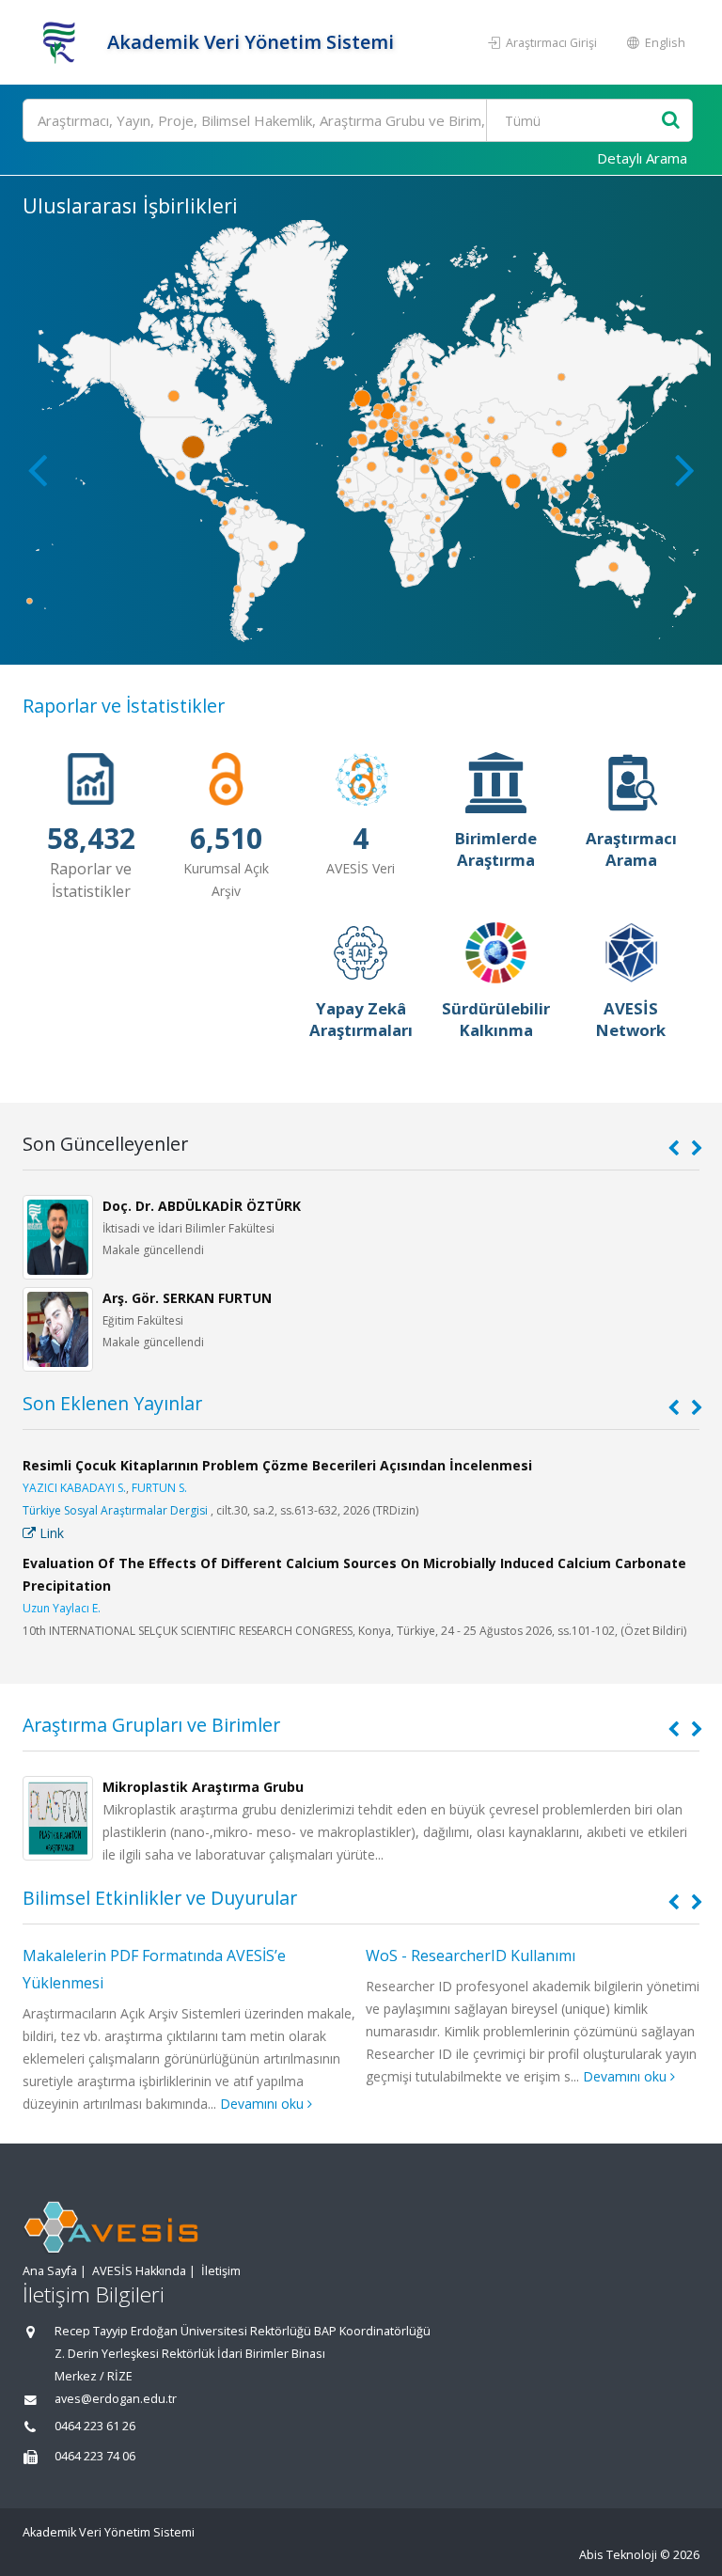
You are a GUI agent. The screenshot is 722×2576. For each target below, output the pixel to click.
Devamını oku (283, 2076)
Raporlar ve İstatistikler (124, 706)
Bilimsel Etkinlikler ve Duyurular (160, 1898)
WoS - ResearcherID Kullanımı (127, 1956)
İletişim (221, 2271)
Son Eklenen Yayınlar (112, 1403)
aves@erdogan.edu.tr (116, 2399)
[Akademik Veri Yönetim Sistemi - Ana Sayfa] (63, 42)
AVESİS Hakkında (139, 2271)
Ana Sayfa (50, 2271)
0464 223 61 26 (95, 2426)
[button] (685, 469)
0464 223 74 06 (95, 2456)
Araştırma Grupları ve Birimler (151, 1725)
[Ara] (671, 121)
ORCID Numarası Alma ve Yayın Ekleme (502, 1956)
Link (50, 1533)
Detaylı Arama (642, 158)
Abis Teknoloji (618, 2555)
